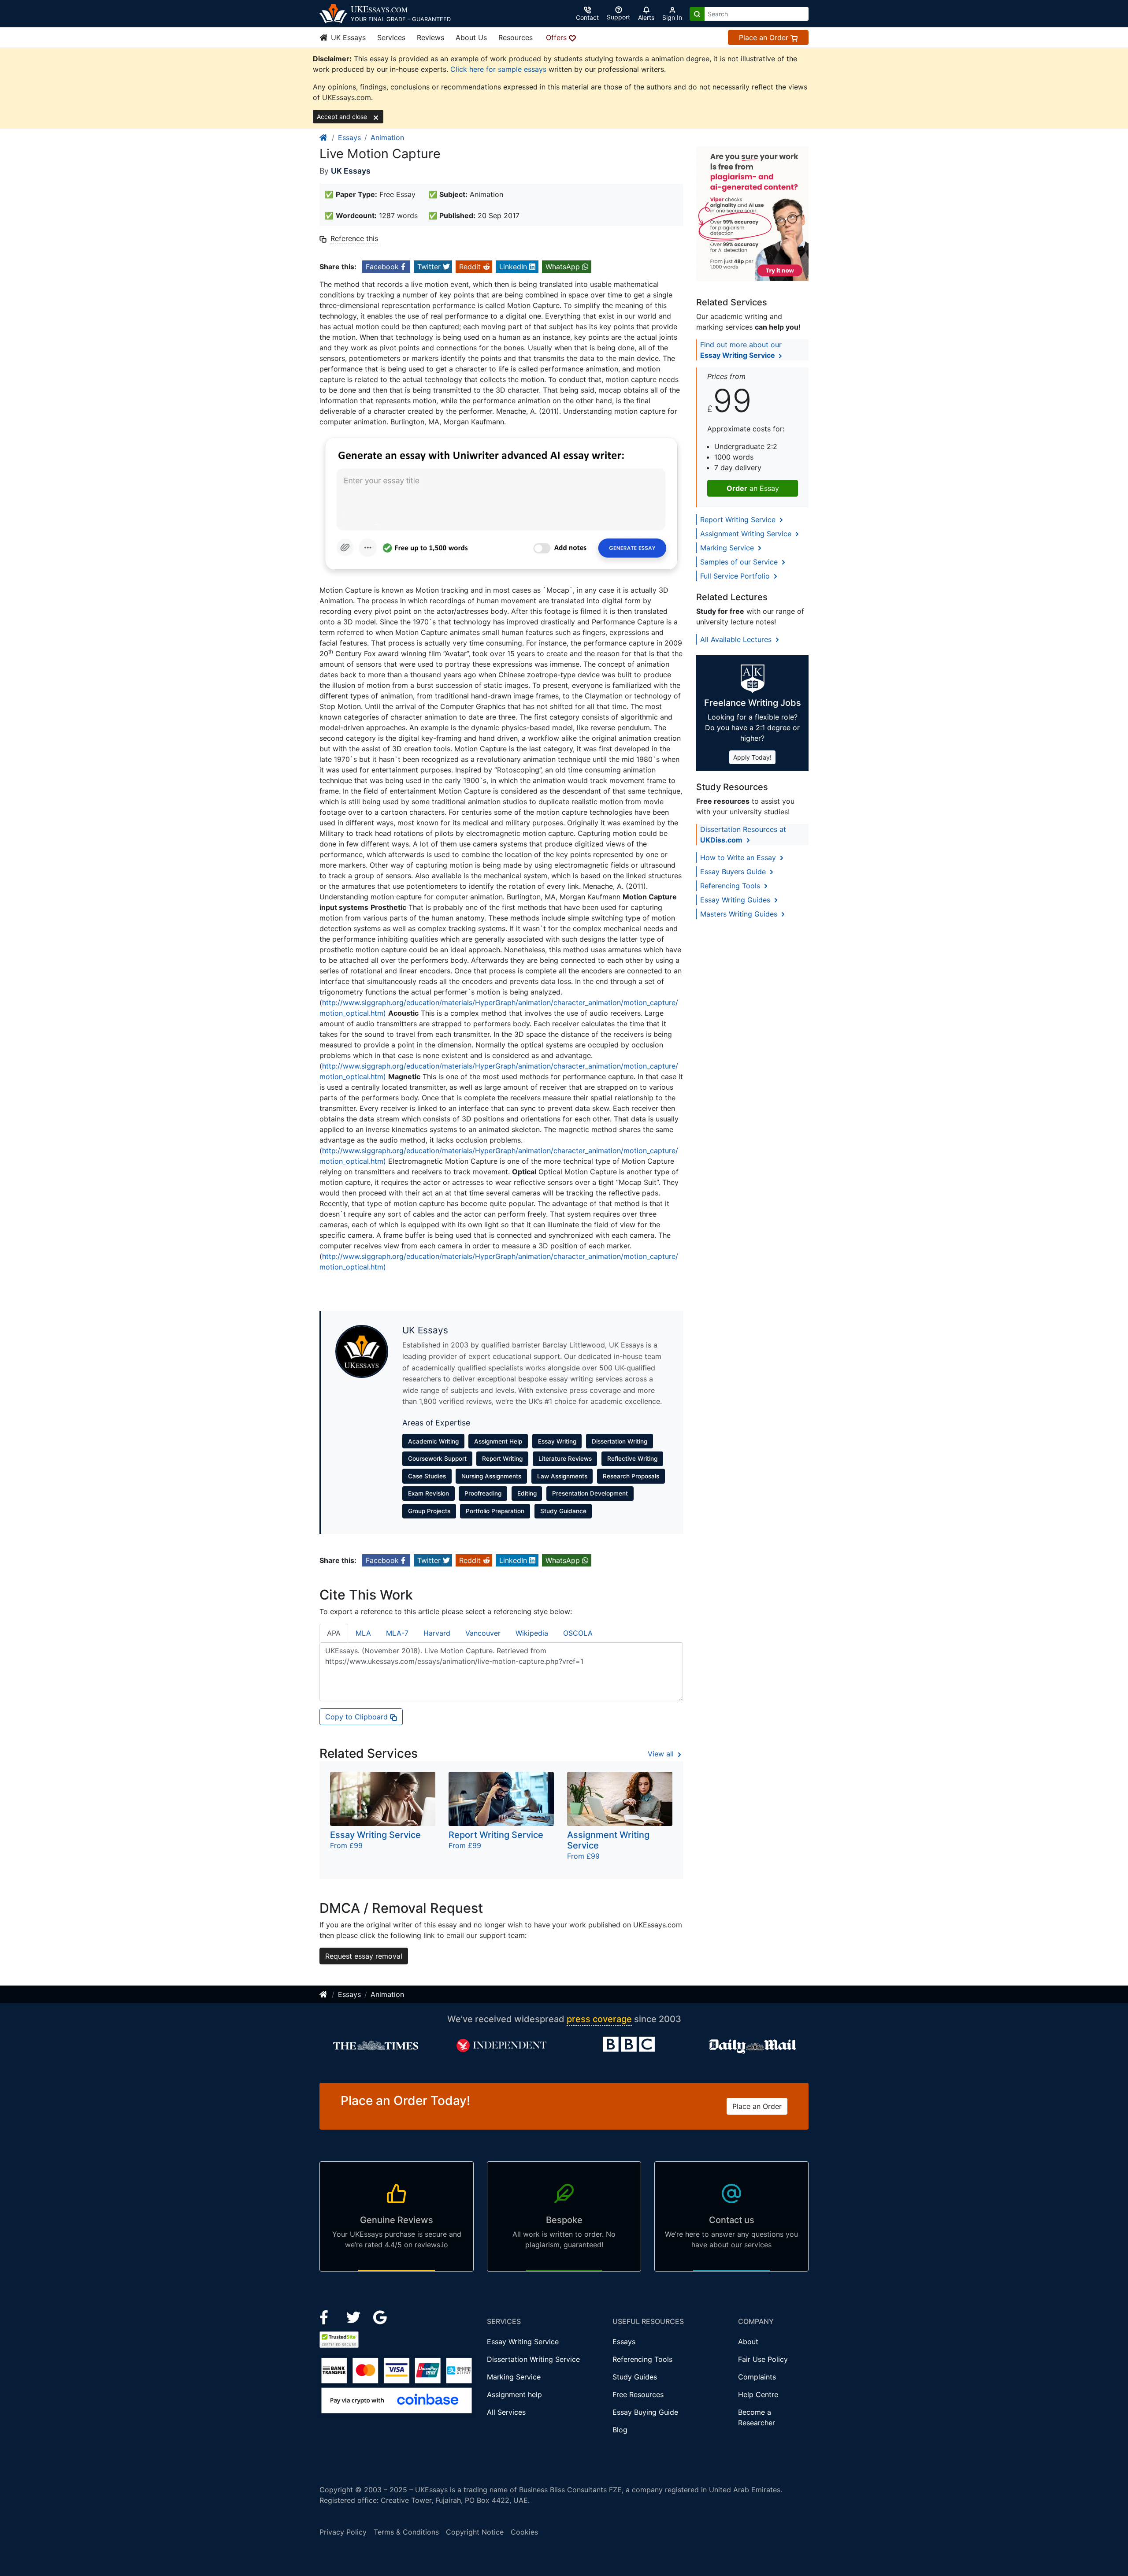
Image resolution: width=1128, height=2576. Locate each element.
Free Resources (638, 2394)
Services (391, 37)
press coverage (599, 2019)
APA (334, 1633)
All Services (506, 2412)
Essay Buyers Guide (734, 872)
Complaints (757, 2377)
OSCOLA (578, 1633)
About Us (471, 37)
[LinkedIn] (354, 2316)
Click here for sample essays (498, 69)
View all (662, 1754)
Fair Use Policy (763, 2359)
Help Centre (758, 2394)
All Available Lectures (737, 639)
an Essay (753, 488)
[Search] (697, 14)
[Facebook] (328, 2316)
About (748, 2342)
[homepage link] (324, 137)
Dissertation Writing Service (533, 2359)
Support (618, 17)
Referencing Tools (731, 886)
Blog (620, 2430)
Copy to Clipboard (358, 1717)
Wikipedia (532, 1633)
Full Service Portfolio (736, 576)
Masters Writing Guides (740, 914)
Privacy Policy (343, 2532)
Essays (349, 137)
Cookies (524, 2532)
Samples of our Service (740, 562)
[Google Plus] (380, 2316)
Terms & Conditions (406, 2532)
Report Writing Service (739, 520)
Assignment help (514, 2394)
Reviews (430, 37)
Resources (516, 37)
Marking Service (728, 548)
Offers (557, 37)
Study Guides (635, 2377)
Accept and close (343, 117)
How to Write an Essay (739, 857)
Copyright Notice (475, 2532)
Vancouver (483, 1633)
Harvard (437, 1633)
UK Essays (347, 37)
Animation (387, 137)
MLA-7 (397, 1633)
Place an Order (765, 37)
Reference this (354, 238)
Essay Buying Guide (645, 2412)
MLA (363, 1633)
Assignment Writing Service (747, 534)
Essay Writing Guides (736, 900)
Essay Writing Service (523, 2342)
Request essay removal (364, 1956)
